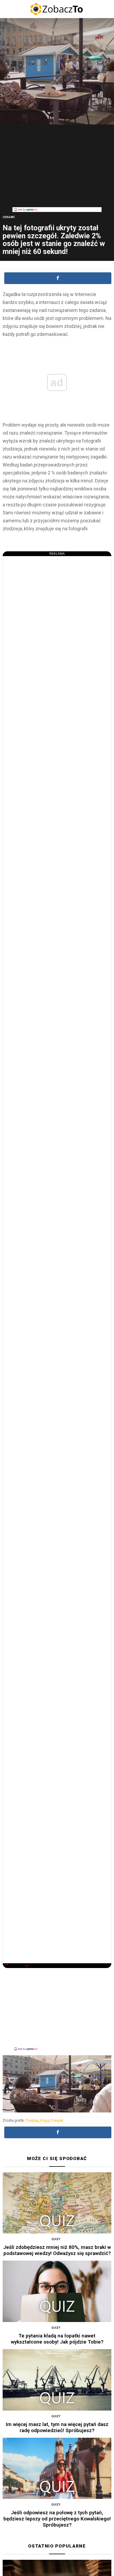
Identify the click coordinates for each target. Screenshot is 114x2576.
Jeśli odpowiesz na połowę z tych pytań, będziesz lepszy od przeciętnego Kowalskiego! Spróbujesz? (57, 2519)
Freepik (57, 2120)
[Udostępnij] (58, 278)
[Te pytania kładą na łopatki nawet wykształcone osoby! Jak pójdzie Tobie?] (57, 2291)
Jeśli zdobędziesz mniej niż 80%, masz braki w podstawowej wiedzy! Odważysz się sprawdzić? (57, 2250)
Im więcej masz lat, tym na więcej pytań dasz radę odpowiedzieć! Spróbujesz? (57, 2427)
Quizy (56, 2239)
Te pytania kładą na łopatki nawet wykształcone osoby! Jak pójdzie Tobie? (57, 2339)
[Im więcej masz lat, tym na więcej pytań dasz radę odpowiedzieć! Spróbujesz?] (57, 2380)
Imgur (45, 2120)
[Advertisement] (57, 170)
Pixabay (32, 2120)
